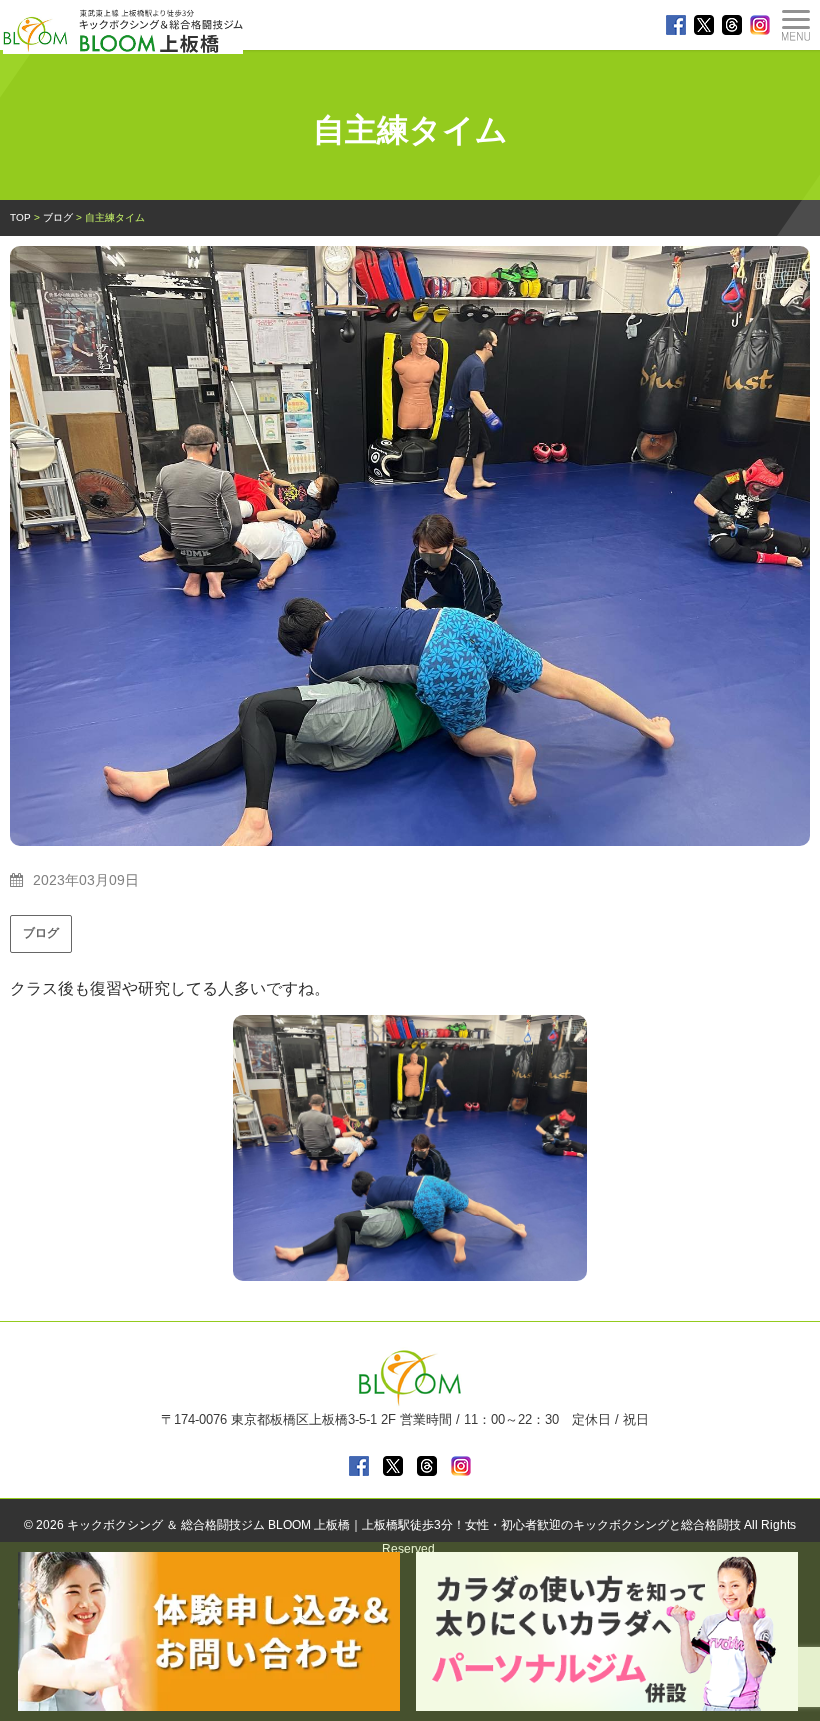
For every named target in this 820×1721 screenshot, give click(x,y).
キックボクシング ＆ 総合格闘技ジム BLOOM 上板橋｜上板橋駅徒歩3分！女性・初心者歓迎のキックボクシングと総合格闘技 (404, 1525)
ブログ (41, 933)
